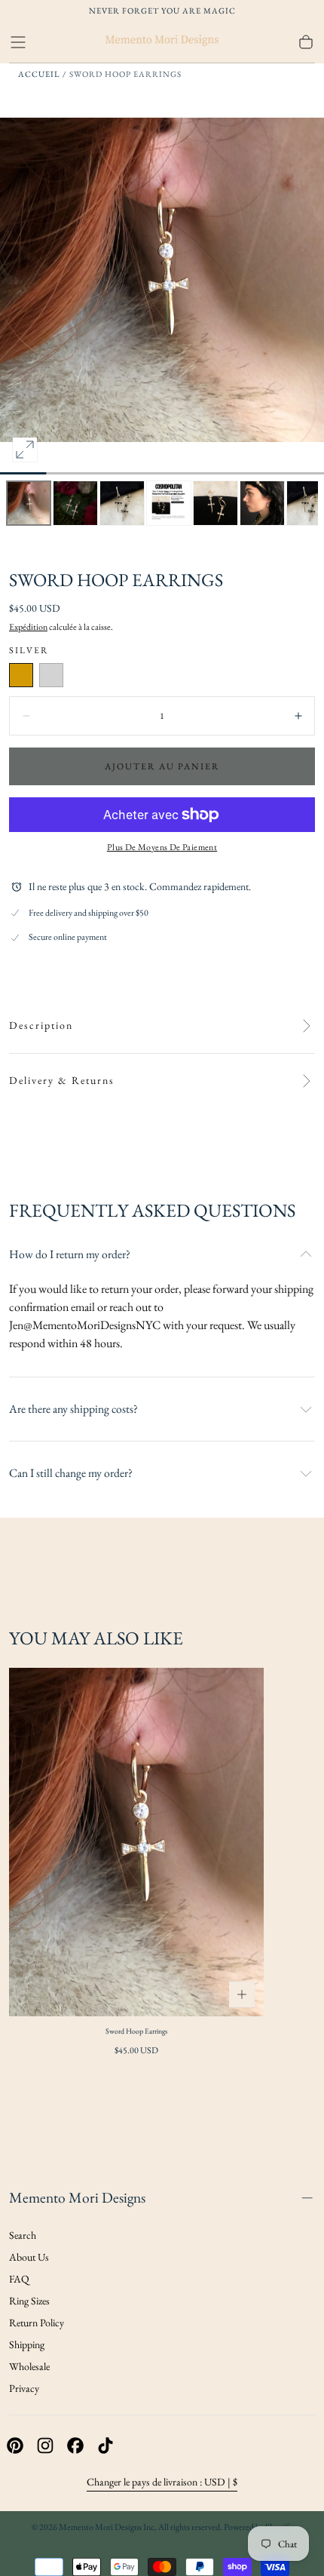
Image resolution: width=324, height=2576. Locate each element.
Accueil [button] (39, 74)
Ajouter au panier (162, 766)
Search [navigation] (23, 2235)
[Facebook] (75, 2446)
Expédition (28, 627)
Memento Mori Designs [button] (77, 2197)
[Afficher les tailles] (242, 1994)
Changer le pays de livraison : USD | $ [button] (162, 2482)
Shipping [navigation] (27, 2344)
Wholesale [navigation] (29, 2366)
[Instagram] (45, 2446)
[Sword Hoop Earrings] (136, 1842)
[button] (18, 42)
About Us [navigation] (29, 2257)
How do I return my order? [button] (70, 1254)
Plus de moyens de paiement (162, 847)
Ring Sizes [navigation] (29, 2301)
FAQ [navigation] (19, 2279)
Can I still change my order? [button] (71, 1473)
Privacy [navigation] (24, 2388)
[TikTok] (105, 2446)
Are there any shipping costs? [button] (73, 1409)
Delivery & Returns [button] (62, 1081)
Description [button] (41, 1025)
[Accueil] (162, 42)
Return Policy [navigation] (37, 2323)
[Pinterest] (15, 2446)
